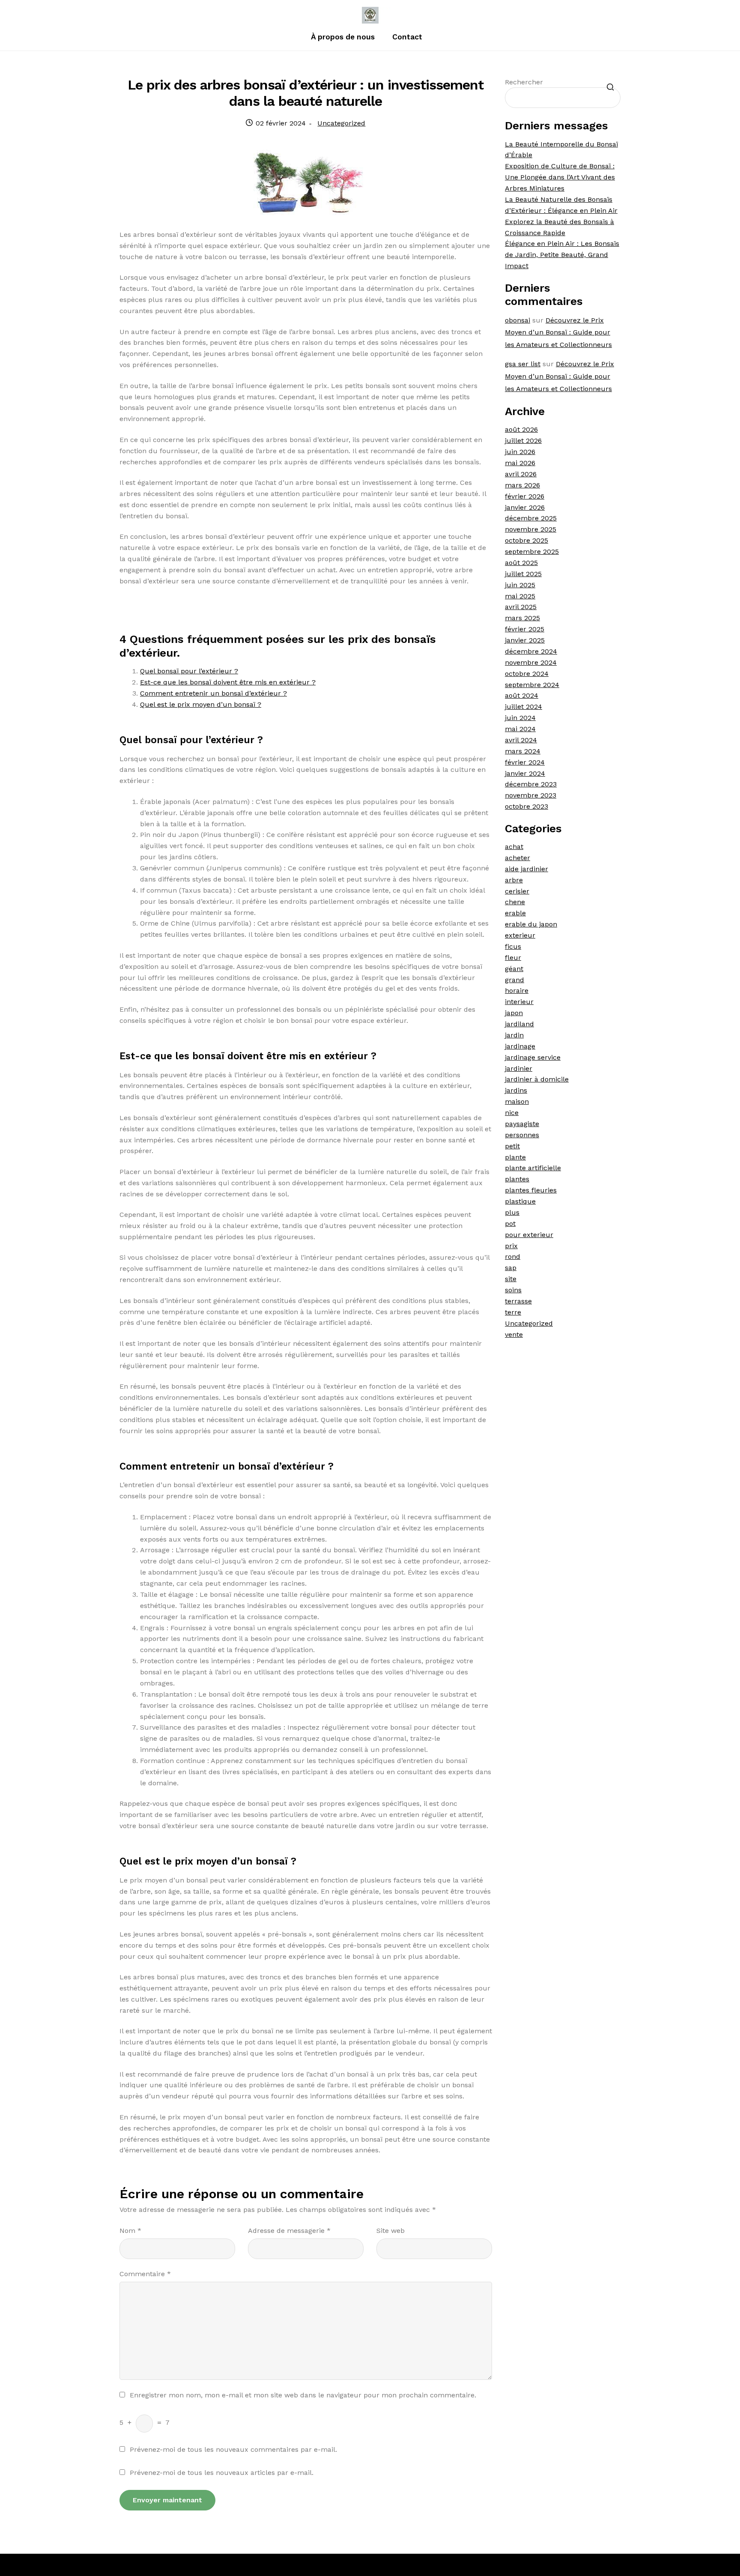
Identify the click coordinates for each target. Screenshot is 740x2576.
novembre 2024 (531, 662)
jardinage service (533, 1057)
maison (517, 1101)
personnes (522, 1135)
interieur (519, 1002)
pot (510, 1224)
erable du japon (531, 924)
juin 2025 (520, 585)
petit (512, 1146)
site (511, 1279)
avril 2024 (521, 740)
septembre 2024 (532, 685)
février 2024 (525, 762)
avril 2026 (521, 474)
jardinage (520, 1046)
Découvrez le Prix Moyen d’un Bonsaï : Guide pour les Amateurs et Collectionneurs (558, 333)
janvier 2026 (525, 507)
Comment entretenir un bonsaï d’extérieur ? (213, 693)
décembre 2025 (531, 518)
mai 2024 (520, 729)
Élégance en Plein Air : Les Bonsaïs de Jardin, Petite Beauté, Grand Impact (562, 255)
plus (512, 1212)
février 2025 (525, 629)
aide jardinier (527, 869)
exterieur (520, 935)
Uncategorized (341, 123)
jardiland (519, 1024)
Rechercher (524, 82)
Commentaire (145, 2274)
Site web (391, 2231)
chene (515, 902)
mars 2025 (522, 618)
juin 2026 (520, 452)
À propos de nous (343, 37)
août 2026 (521, 429)
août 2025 (521, 563)
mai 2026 (520, 463)
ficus (513, 946)
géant (514, 969)
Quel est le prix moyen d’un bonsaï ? (201, 704)
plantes (517, 1179)
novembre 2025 (531, 529)
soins (513, 1290)
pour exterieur (529, 1235)
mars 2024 (523, 751)
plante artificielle (533, 1168)
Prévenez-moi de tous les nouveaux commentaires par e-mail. (233, 2449)
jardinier (519, 1068)
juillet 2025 (523, 574)
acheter (518, 858)
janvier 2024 (525, 773)
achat (514, 847)
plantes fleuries (531, 1190)
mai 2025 (520, 596)
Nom (130, 2231)
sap (511, 1268)
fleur (513, 958)
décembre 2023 (531, 784)
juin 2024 (520, 718)
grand (515, 980)
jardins (516, 1090)
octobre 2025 (527, 540)
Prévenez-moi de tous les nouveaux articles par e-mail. (222, 2473)
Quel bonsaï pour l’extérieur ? (189, 671)
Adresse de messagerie (289, 2231)
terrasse (518, 1301)
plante (515, 1157)
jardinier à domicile (537, 1079)
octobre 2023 (527, 806)
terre (513, 1312)
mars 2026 (522, 485)
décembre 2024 (531, 651)
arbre (514, 880)
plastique (520, 1201)
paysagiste (522, 1124)
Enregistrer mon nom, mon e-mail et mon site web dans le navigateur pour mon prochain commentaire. (303, 2395)
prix (511, 1246)
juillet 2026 (523, 441)
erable (515, 913)
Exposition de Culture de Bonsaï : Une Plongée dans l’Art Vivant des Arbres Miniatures (560, 177)
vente (514, 1334)
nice (512, 1113)
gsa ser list (523, 364)
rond (513, 1257)
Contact (407, 37)
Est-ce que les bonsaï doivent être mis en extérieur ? (228, 682)
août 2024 (522, 695)
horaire (517, 991)
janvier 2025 (525, 640)
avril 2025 (521, 607)
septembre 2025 (532, 551)
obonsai (518, 320)
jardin (514, 1035)
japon (514, 1013)
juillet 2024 (524, 707)
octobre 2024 (527, 674)
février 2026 (525, 496)
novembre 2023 (531, 795)
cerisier (517, 891)
